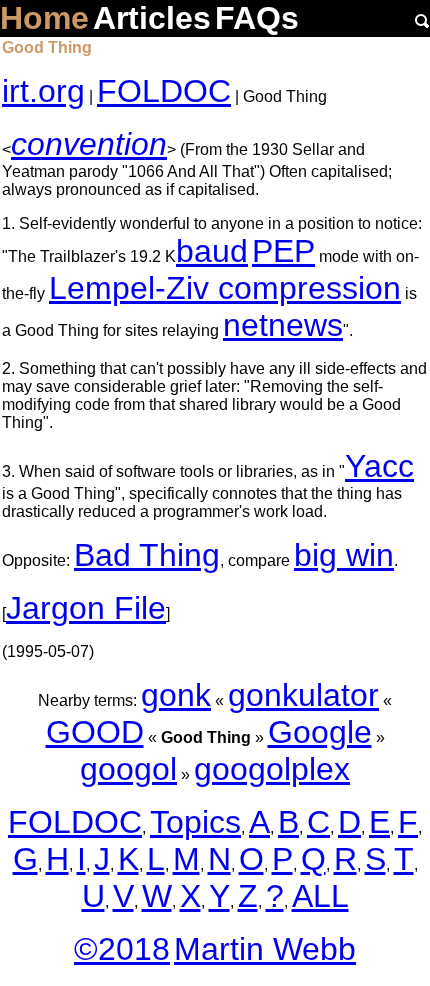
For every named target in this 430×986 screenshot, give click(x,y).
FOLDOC (164, 91)
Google (320, 732)
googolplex (272, 769)
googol (128, 769)
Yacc (379, 466)
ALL (320, 896)
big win (344, 555)
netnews (283, 325)
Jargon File (86, 608)
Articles (152, 18)
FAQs (257, 18)
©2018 (122, 949)
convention (89, 144)
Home (44, 18)
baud (212, 251)
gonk (176, 695)
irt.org (43, 91)
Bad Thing (147, 555)
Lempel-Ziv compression (225, 288)
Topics (195, 822)
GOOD (95, 732)
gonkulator (303, 695)
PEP (283, 251)
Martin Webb (265, 949)
